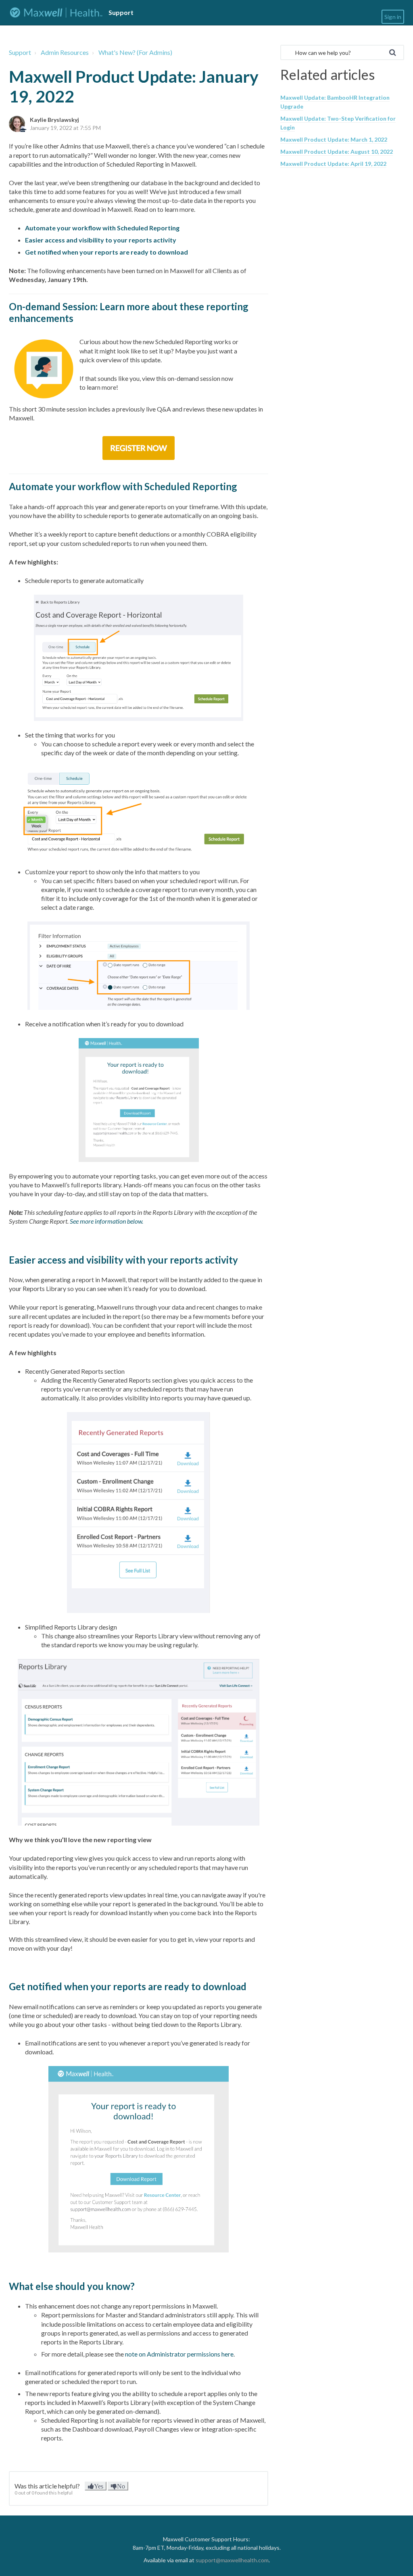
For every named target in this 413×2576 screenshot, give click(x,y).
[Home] (56, 13)
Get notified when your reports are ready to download (106, 252)
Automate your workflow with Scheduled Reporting (102, 228)
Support (20, 52)
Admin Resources (65, 52)
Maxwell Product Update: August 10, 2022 (337, 151)
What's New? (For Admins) (135, 52)
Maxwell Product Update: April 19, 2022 (333, 164)
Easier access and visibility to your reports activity (101, 240)
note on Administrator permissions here (179, 2354)
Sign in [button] (393, 17)
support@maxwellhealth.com (232, 2560)
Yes (99, 2486)
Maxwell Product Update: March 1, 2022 (334, 139)
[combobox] (342, 52)
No (121, 2486)
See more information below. (106, 1221)
